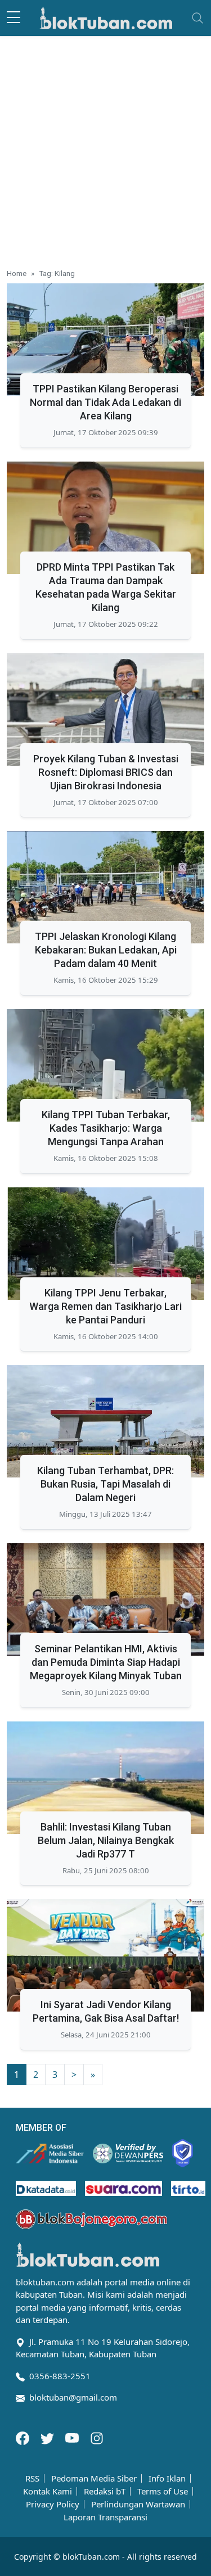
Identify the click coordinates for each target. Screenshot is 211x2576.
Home (17, 273)
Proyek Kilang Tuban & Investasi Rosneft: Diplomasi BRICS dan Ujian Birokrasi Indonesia (106, 772)
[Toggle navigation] (197, 18)
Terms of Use (163, 2491)
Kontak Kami (48, 2491)
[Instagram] (97, 2437)
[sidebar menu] (14, 18)
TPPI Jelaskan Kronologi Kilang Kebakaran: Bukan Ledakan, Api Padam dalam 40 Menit (106, 950)
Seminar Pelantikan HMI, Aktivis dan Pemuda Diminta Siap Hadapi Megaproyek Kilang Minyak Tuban (106, 1662)
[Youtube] (73, 2437)
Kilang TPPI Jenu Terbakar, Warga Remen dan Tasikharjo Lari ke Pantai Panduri (105, 1306)
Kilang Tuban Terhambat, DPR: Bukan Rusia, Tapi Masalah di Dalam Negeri (105, 1484)
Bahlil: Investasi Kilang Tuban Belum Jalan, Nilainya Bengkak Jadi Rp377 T (106, 1840)
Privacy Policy (53, 2504)
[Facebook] (24, 2437)
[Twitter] (48, 2437)
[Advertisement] (105, 148)
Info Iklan (167, 2478)
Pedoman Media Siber (94, 2478)
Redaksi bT (105, 2491)
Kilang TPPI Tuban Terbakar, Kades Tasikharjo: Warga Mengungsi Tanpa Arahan (106, 1128)
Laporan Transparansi (105, 2517)
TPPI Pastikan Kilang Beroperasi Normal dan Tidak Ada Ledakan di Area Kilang (105, 402)
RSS (32, 2478)
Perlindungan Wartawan (138, 2504)
